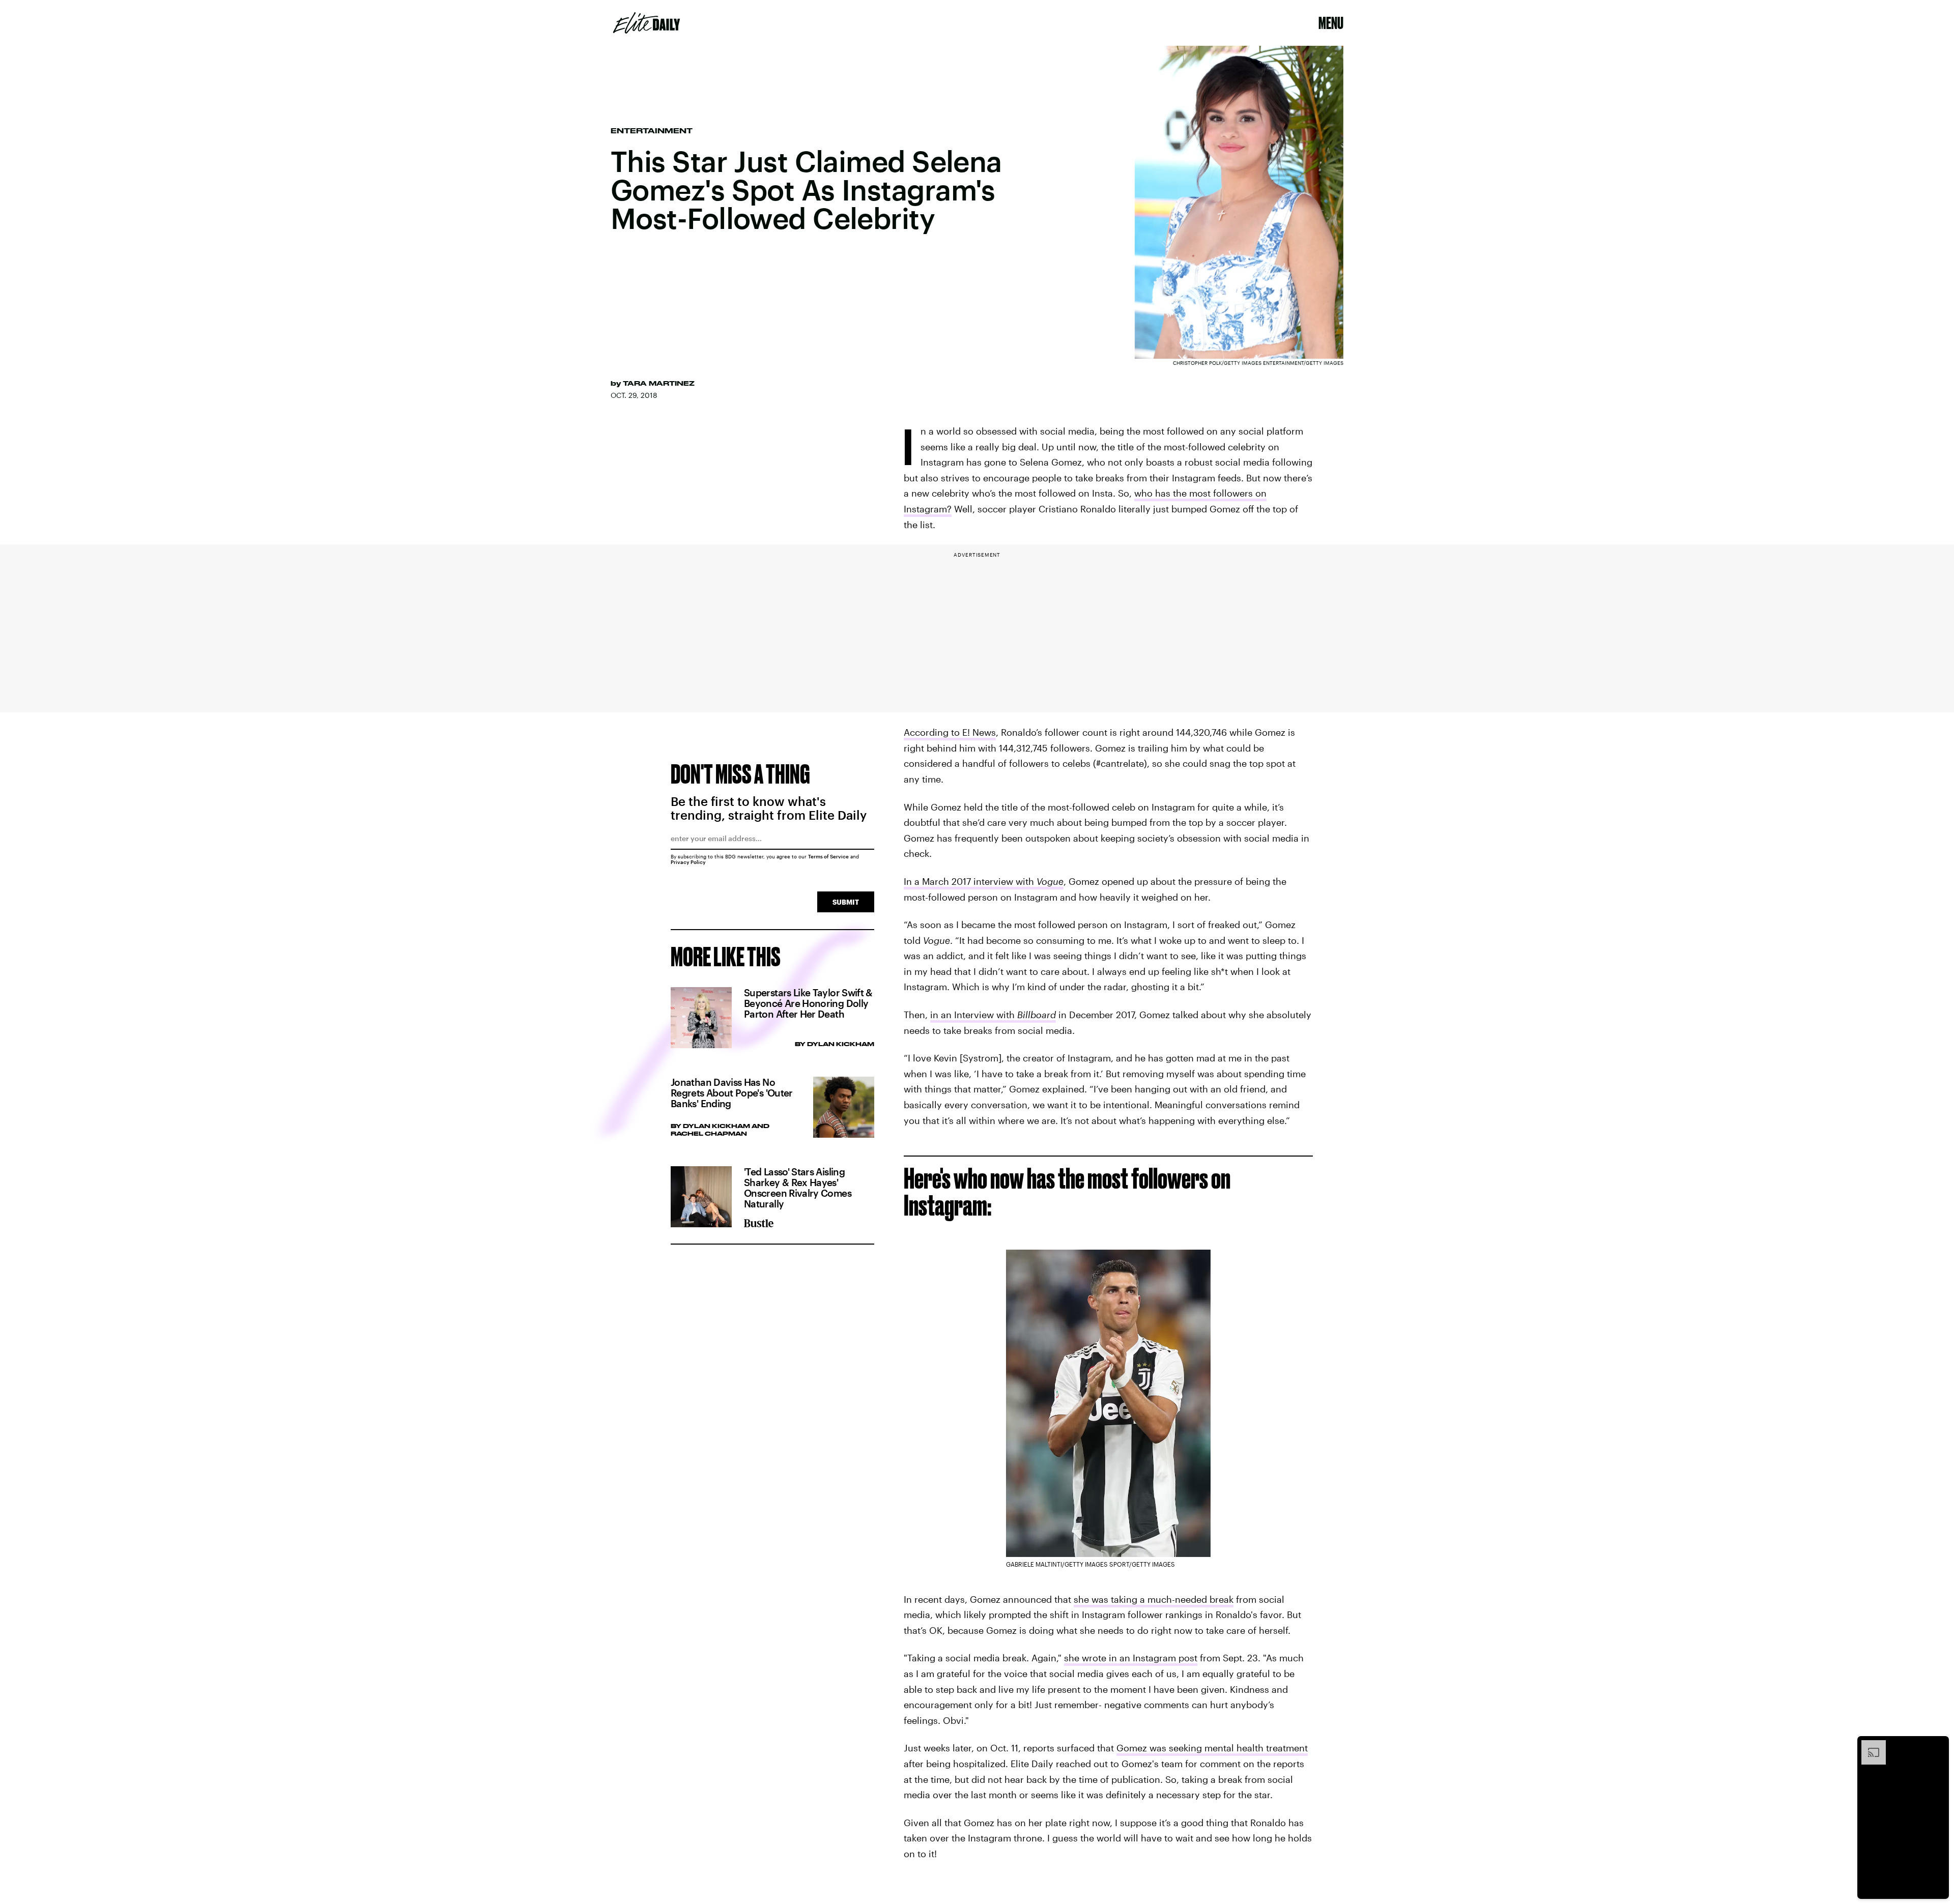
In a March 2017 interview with (984, 881)
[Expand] (1869, 1745)
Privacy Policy (688, 862)
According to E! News (950, 732)
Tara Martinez (659, 383)
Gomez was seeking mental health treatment (1212, 1748)
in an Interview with (993, 1015)
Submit (846, 902)
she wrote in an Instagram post (1131, 1658)
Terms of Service (828, 856)
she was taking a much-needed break (1154, 1599)
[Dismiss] (1938, 1745)
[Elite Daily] (646, 23)
